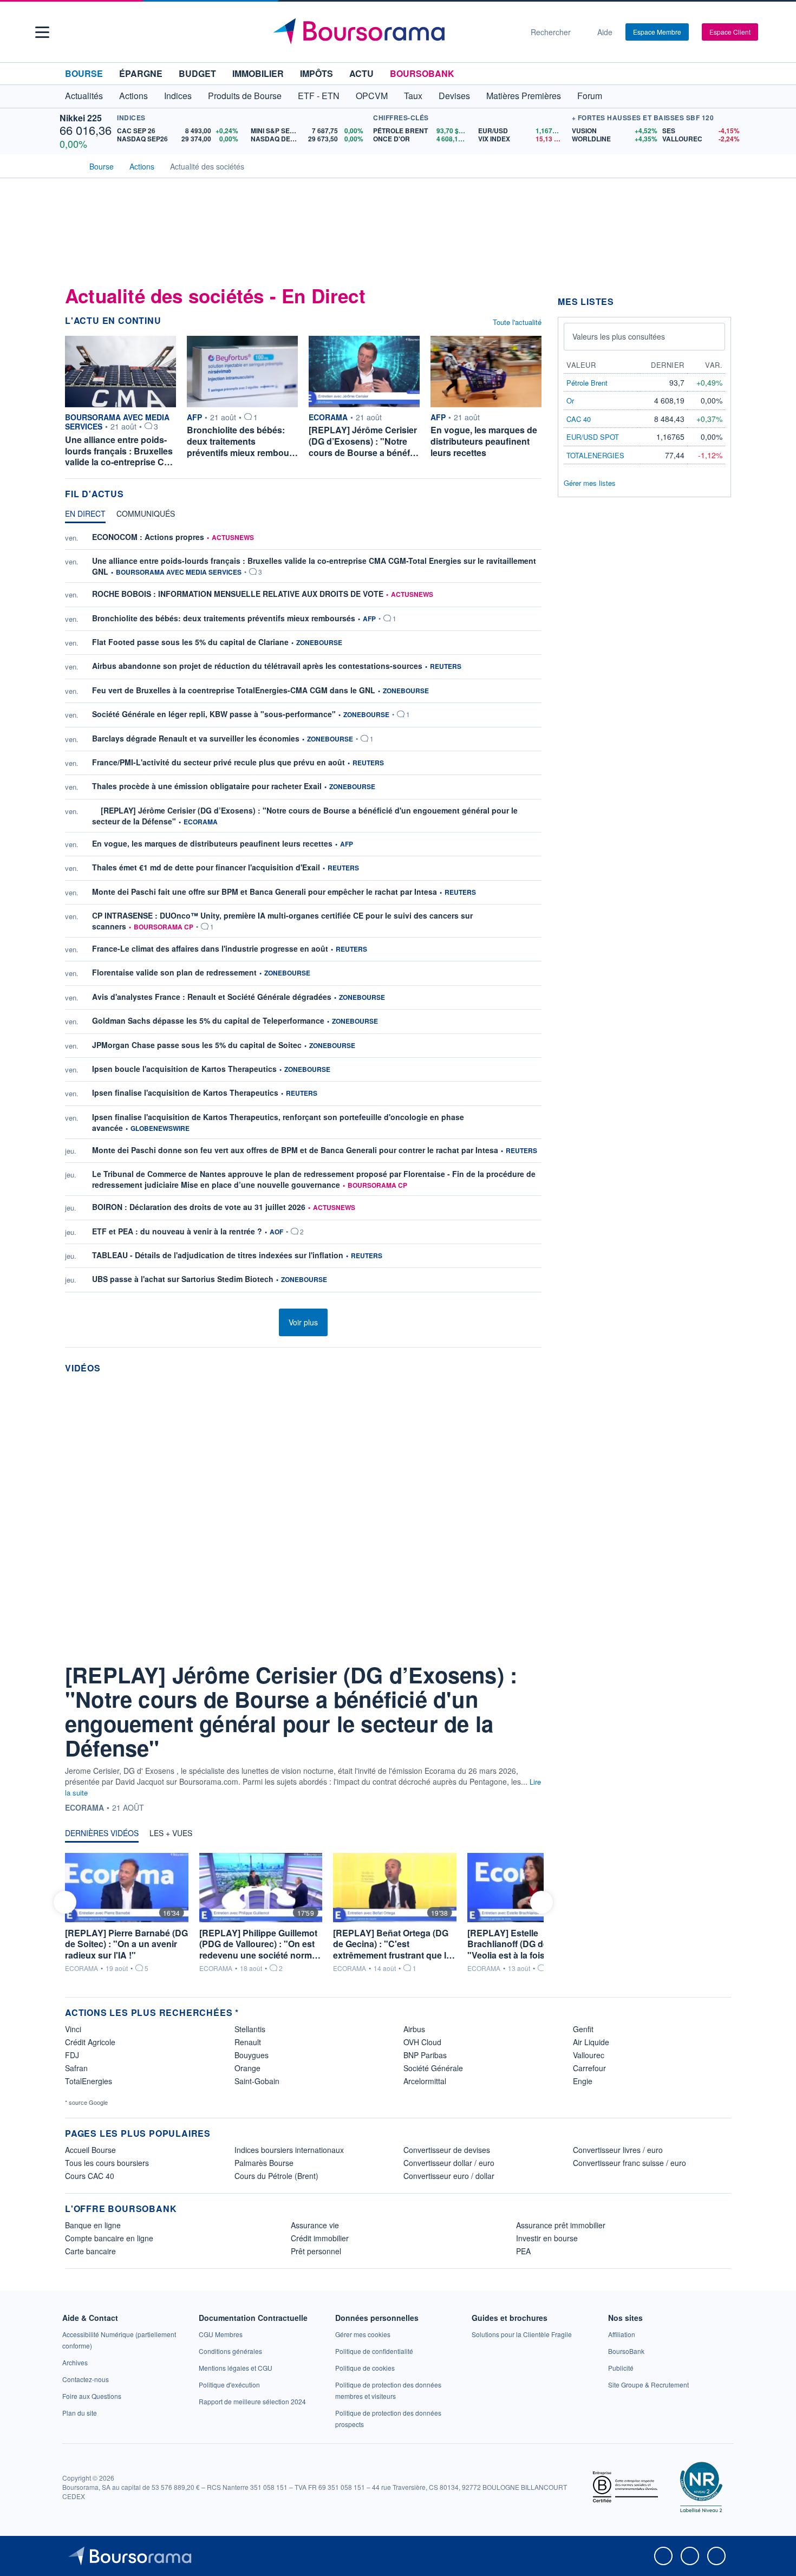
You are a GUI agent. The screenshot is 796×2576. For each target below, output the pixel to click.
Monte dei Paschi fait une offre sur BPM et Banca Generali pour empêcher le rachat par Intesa (265, 892)
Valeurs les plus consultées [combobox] (619, 336)
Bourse (84, 73)
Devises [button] (454, 96)
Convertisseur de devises (447, 2150)
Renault (248, 2042)
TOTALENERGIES (595, 455)
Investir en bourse (547, 2238)
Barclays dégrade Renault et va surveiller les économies (196, 738)
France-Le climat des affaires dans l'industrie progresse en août (210, 948)
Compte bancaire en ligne (109, 2238)
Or (570, 401)
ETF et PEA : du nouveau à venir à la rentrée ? (177, 1231)
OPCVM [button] (372, 96)
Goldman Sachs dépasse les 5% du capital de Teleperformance (208, 1020)
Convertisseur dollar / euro (449, 2163)
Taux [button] (413, 96)
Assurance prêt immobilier (561, 2225)
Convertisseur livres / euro (618, 2150)
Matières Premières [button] (524, 96)
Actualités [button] (84, 96)
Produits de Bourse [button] (245, 96)
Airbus (414, 2029)
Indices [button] (178, 96)
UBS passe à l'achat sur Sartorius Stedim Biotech (183, 1279)
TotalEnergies (89, 2081)
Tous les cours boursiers (107, 2163)
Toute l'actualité (517, 322)
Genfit (583, 2029)
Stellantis (250, 2029)
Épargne (141, 73)
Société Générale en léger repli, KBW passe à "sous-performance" (214, 714)
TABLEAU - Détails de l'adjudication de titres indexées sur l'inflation (218, 1255)
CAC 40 (579, 419)
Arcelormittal (425, 2081)
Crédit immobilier (320, 2238)
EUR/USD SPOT (593, 437)
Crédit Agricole (90, 2042)
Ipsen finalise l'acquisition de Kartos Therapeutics (185, 1092)
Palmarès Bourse (264, 2163)
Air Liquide (591, 2042)
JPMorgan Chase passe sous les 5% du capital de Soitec (197, 1045)
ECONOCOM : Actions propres (148, 537)
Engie (583, 2081)
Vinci (73, 2029)
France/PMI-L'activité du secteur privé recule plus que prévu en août (218, 762)
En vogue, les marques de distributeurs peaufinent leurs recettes (212, 843)
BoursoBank (422, 73)
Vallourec (589, 2055)
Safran (76, 2068)
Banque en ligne (93, 2225)
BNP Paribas (425, 2055)
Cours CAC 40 (90, 2176)
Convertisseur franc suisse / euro (629, 2163)
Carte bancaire (90, 2251)
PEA (523, 2251)
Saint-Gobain (257, 2081)
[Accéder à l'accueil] (69, 165)
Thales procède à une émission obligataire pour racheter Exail (207, 786)
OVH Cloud (422, 2042)
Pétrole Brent (587, 383)
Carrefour (589, 2068)
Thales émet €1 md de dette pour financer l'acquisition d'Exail (206, 867)
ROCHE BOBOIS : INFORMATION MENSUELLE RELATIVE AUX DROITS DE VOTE (238, 594)
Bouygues (252, 2055)
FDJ (72, 2055)
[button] (42, 32)
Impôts (317, 73)
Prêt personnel (316, 2251)
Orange (247, 2068)
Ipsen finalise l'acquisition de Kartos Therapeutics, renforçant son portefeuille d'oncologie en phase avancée (278, 1122)
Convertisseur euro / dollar (449, 2176)
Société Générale (433, 2068)
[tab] (85, 516)
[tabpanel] (303, 915)
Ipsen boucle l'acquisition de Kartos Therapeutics (184, 1069)
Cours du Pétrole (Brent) (276, 2176)
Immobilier (258, 73)
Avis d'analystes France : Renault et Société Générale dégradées (212, 997)
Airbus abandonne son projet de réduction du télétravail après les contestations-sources (257, 666)
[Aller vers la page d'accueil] (394, 32)
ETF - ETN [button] (319, 96)
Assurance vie (315, 2225)
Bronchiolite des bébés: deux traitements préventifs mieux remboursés (224, 618)
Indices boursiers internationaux (289, 2150)
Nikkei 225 (81, 118)
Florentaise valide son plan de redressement (174, 972)
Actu (361, 73)
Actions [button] (133, 96)
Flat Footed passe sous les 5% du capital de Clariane (190, 642)
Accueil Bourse (90, 2150)
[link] (75, 2362)
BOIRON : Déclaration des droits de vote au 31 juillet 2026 (199, 1207)
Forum (590, 96)
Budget (197, 73)
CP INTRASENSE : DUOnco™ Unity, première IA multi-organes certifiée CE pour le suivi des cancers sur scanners (282, 921)
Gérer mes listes (590, 483)
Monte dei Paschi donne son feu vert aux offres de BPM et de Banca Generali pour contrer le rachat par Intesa (295, 1150)
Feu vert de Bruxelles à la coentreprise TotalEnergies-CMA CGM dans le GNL (234, 690)
